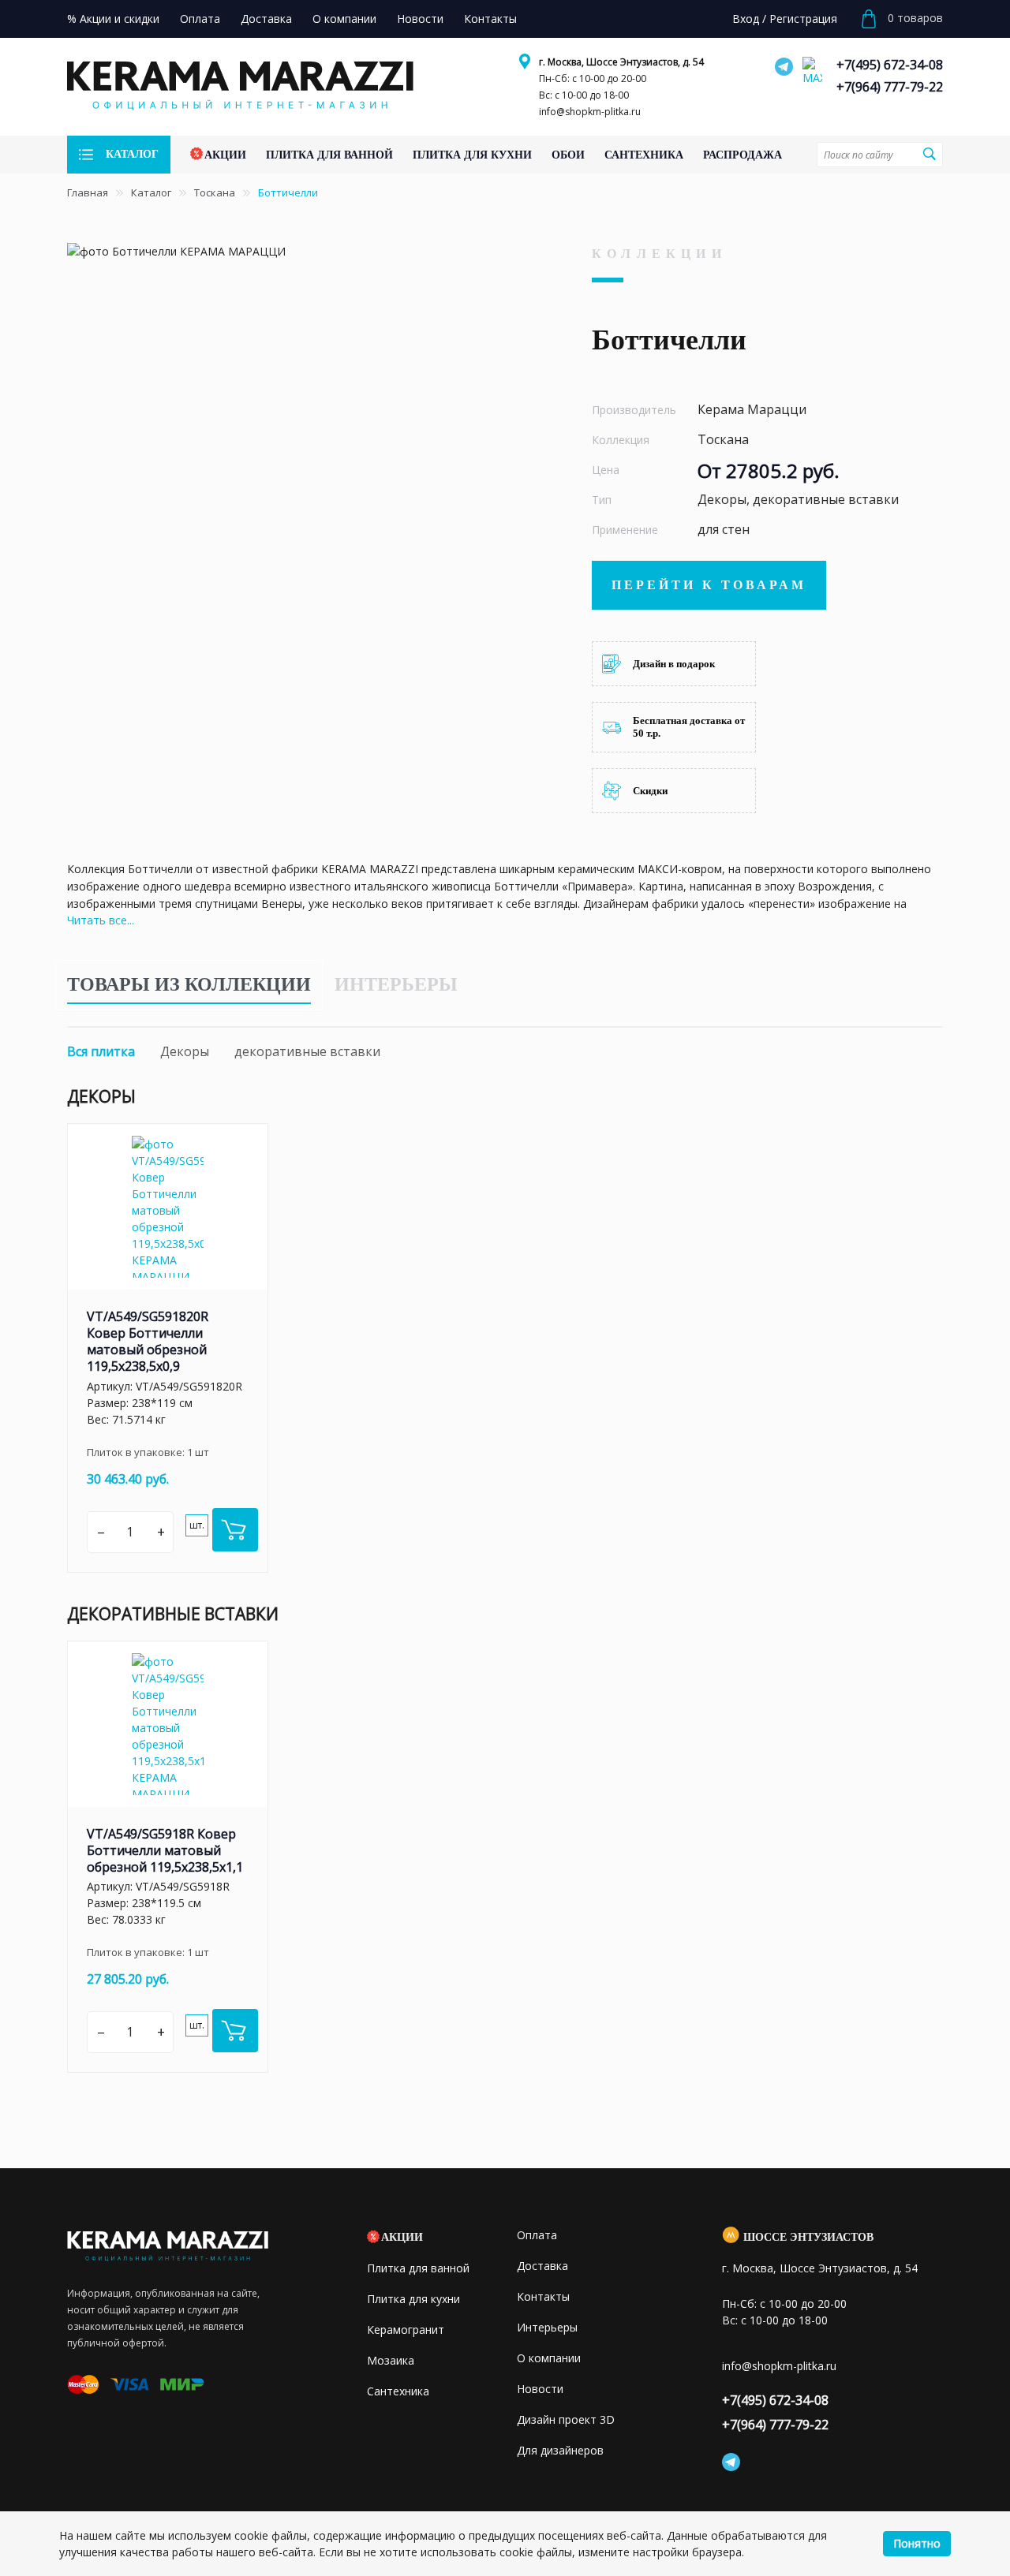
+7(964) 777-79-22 (890, 87)
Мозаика (391, 2360)
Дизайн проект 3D (566, 2419)
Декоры (185, 1051)
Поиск (929, 154)
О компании (549, 2358)
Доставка (542, 2266)
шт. (197, 1525)
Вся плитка (101, 1051)
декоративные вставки (307, 1051)
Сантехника (398, 2391)
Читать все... (101, 920)
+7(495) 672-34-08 (890, 65)
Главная (88, 192)
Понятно (917, 2543)
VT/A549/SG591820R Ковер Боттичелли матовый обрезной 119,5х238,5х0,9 (148, 1341)
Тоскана (215, 192)
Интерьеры (396, 984)
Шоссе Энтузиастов (808, 2237)
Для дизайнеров (560, 2450)
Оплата (537, 2235)
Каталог (151, 192)
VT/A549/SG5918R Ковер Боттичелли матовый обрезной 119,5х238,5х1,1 (165, 1850)
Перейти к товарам (709, 585)
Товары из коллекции (189, 984)
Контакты (543, 2296)
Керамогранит (406, 2330)
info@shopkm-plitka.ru (590, 112)
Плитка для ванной (418, 2268)
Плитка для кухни (413, 2299)
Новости (540, 2389)
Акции (402, 2237)
